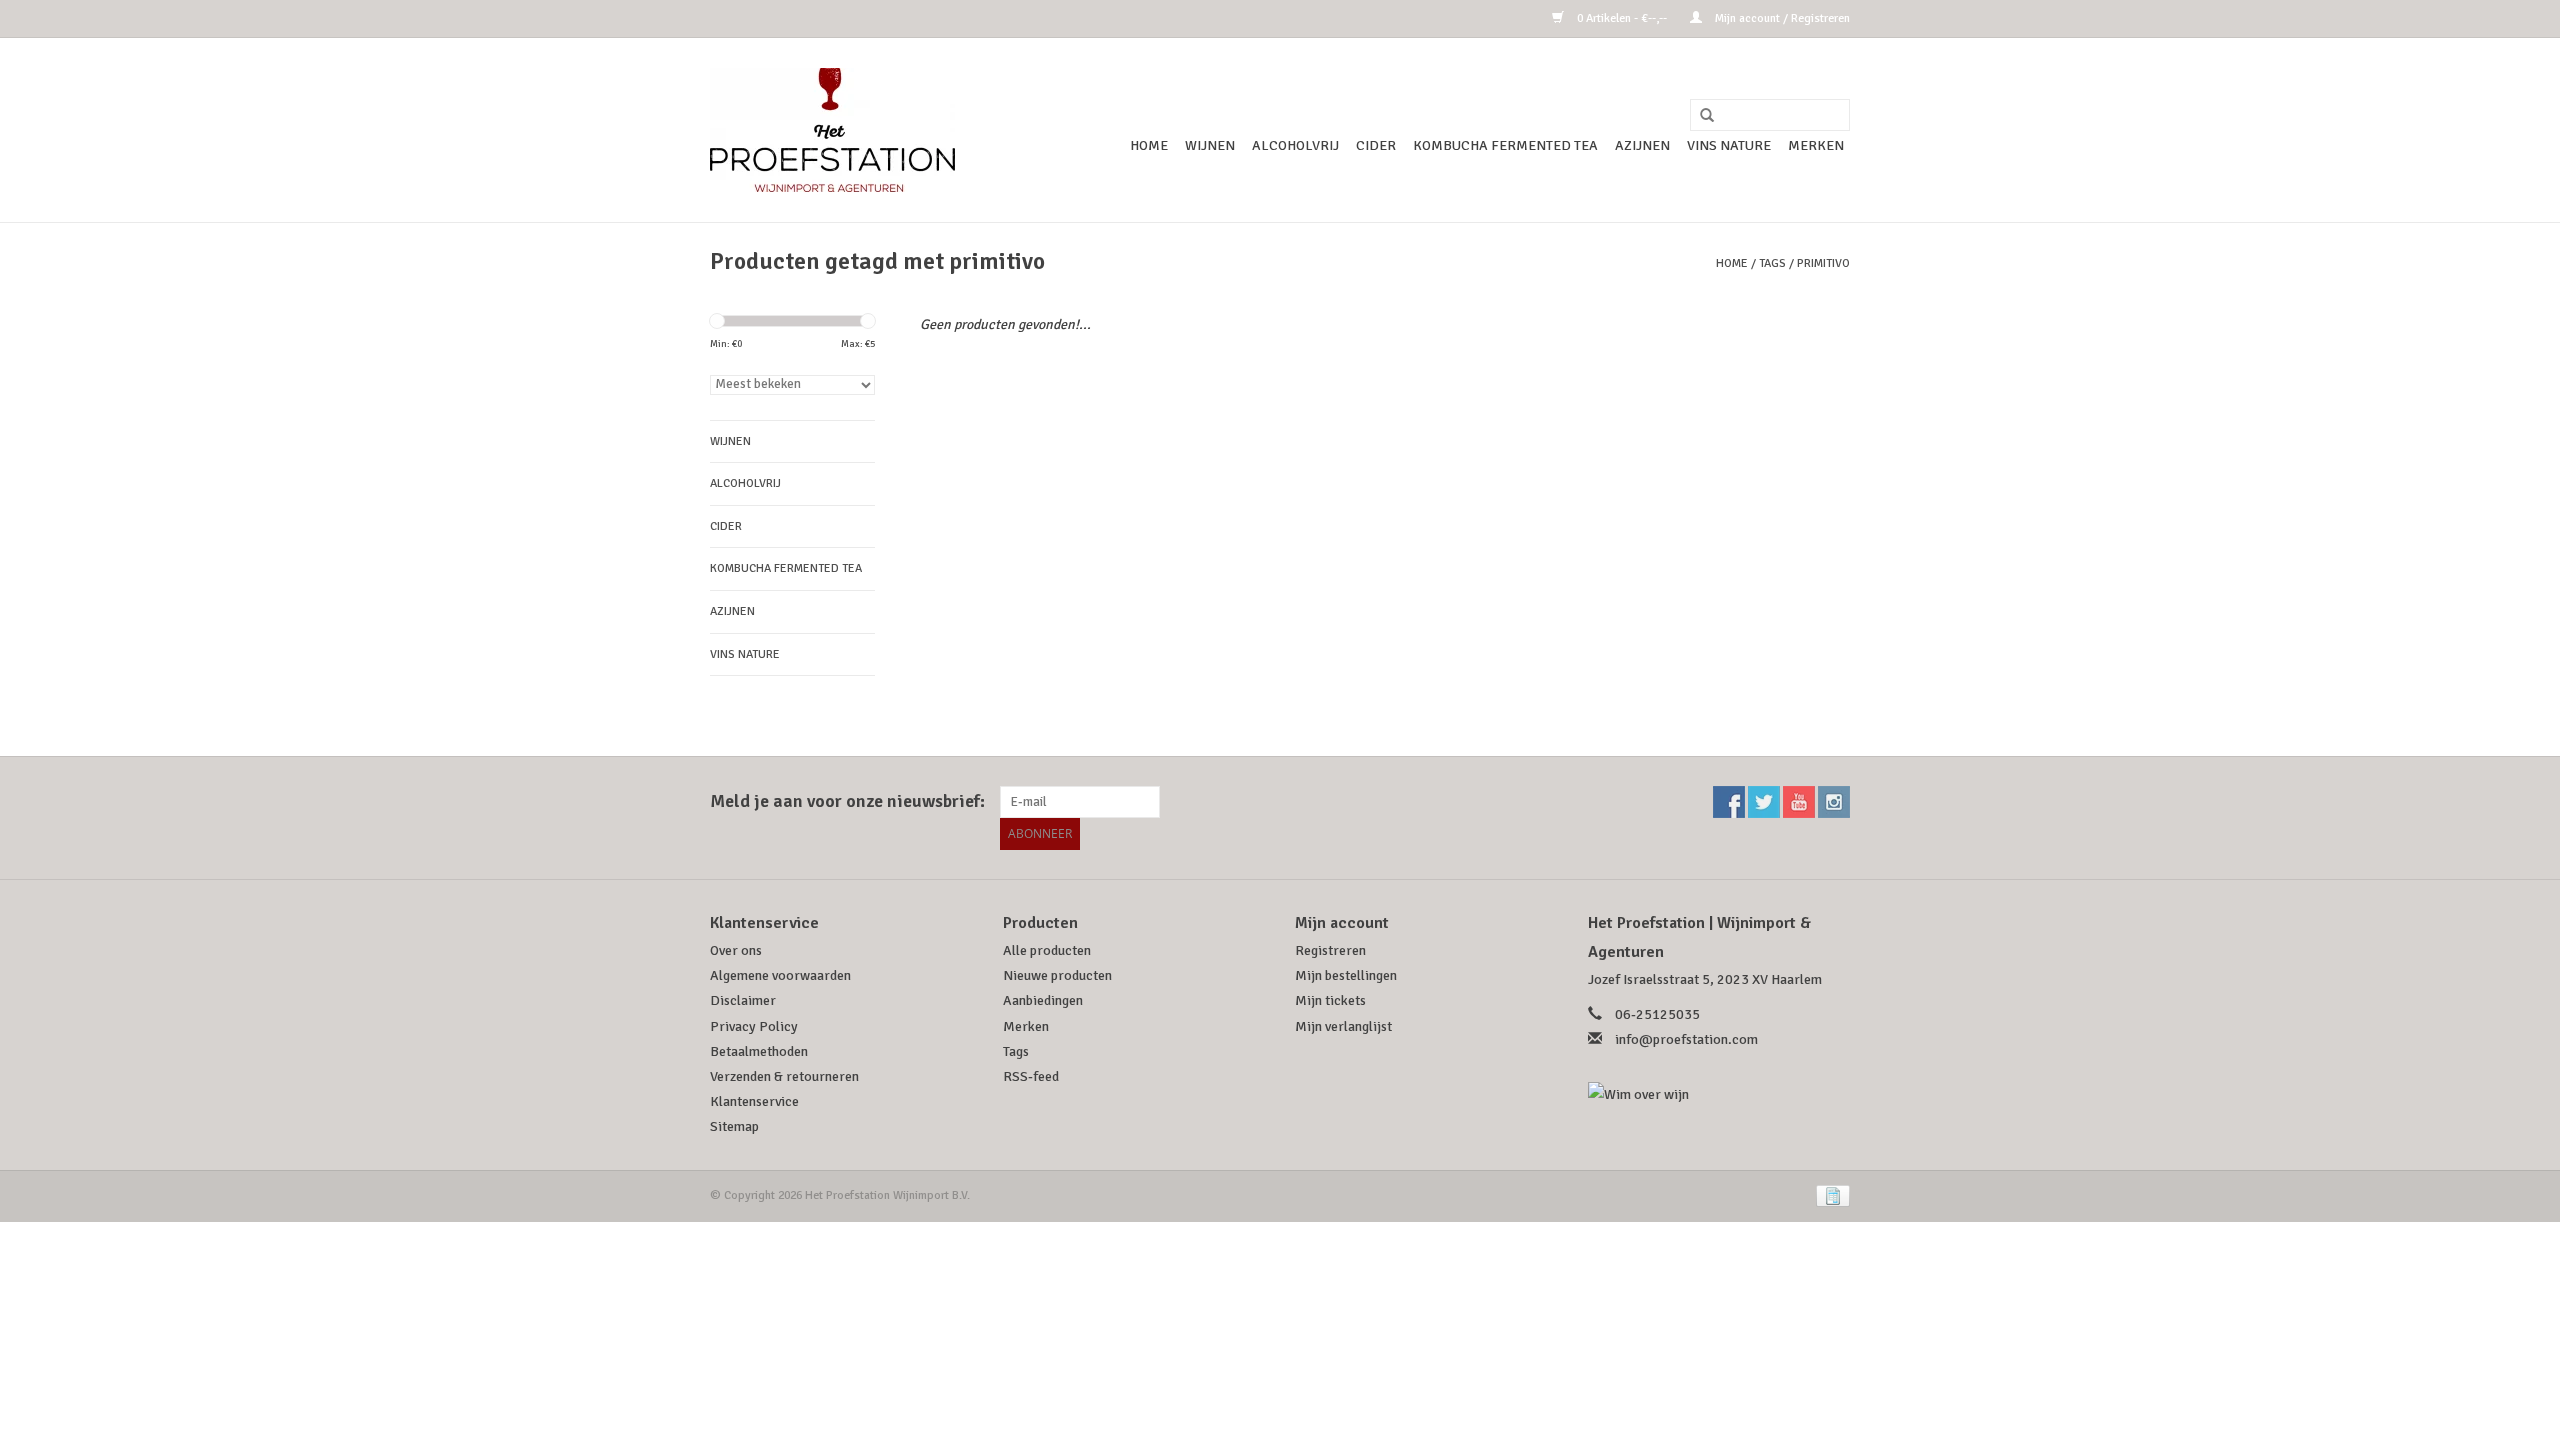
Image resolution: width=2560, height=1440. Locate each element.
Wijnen (1210, 145)
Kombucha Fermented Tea (1505, 145)
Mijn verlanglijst (1343, 1026)
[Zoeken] (1700, 116)
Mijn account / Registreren (1781, 18)
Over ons (736, 950)
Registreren (1330, 950)
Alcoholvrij (1295, 145)
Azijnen (1642, 145)
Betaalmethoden (759, 1051)
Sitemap (734, 1126)
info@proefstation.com (1686, 1039)
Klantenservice (754, 1101)
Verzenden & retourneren (784, 1076)
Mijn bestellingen (1346, 975)
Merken (1816, 145)
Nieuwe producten (1057, 975)
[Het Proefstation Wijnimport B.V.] (832, 130)
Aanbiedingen (1043, 1000)
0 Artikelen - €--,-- (1622, 18)
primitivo (1823, 263)
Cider (1376, 145)
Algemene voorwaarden (780, 975)
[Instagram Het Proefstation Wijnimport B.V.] (1834, 802)
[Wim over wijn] (1719, 1094)
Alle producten (1047, 950)
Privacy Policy (754, 1026)
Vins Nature (1729, 145)
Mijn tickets (1330, 1000)
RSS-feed (1031, 1076)
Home (1149, 145)
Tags (1772, 263)
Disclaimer (743, 1000)
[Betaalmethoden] (1829, 1194)
